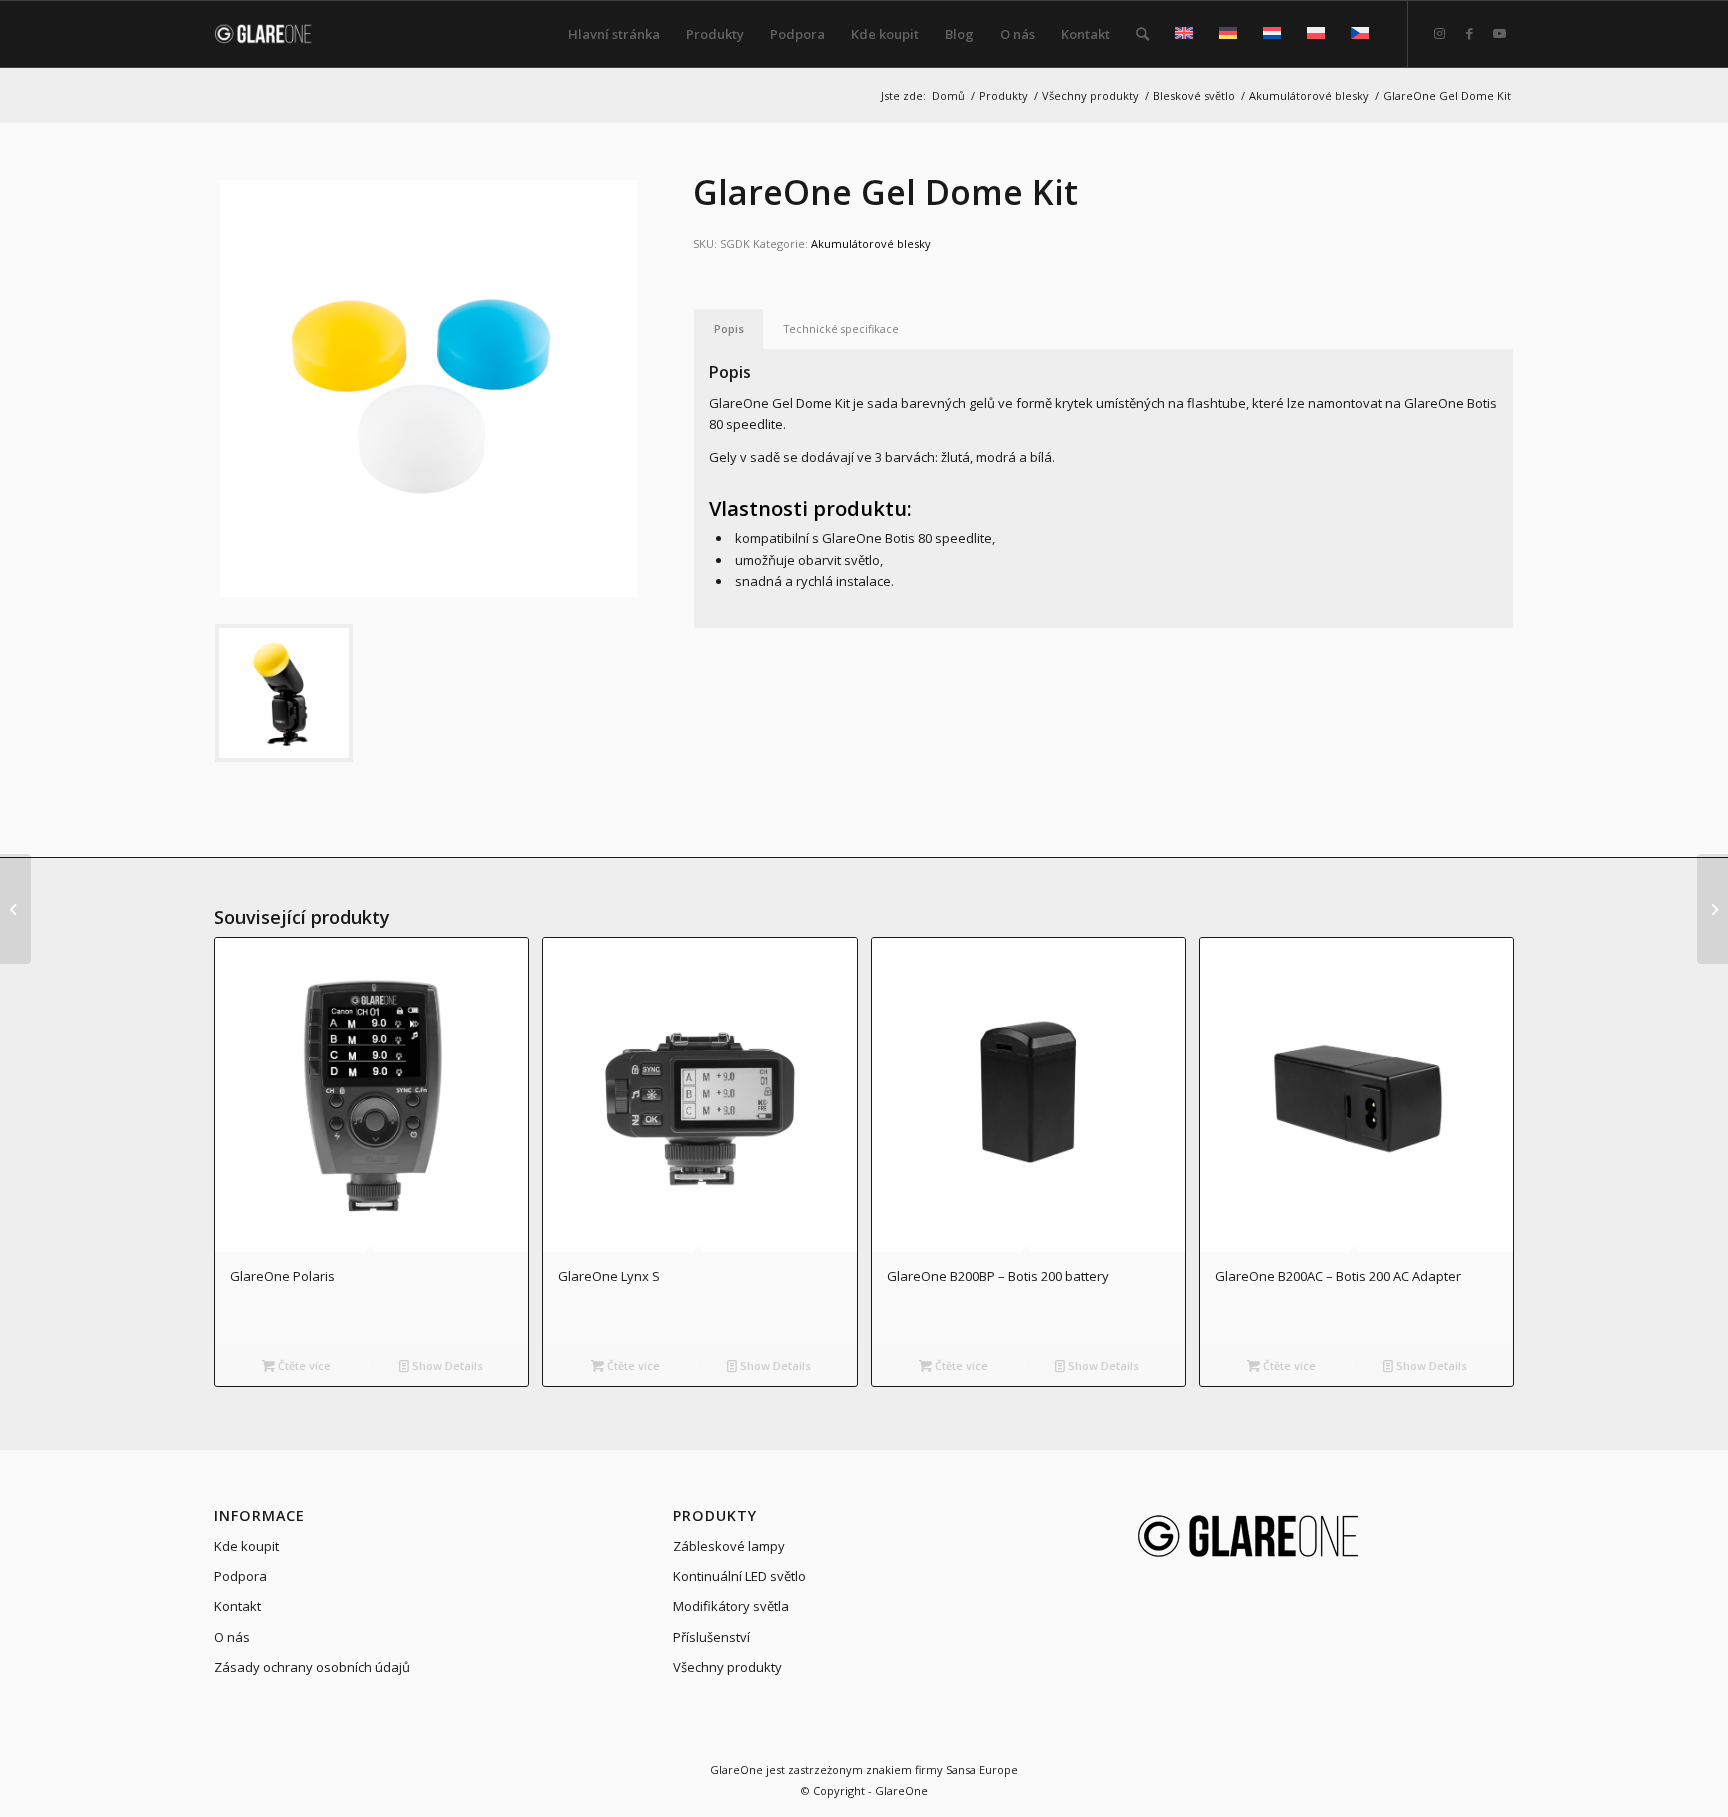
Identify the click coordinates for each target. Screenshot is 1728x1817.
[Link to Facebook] (1469, 33)
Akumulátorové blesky (871, 243)
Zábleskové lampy (729, 1546)
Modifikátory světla (731, 1606)
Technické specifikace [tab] (841, 328)
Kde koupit (246, 1546)
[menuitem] (614, 34)
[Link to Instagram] (1439, 33)
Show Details (446, 1365)
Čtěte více (303, 1365)
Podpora (240, 1576)
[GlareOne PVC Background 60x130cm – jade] (1712, 909)
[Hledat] (1142, 34)
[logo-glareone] (275, 34)
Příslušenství (711, 1637)
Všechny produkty (727, 1667)
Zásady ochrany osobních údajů (312, 1667)
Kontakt (237, 1606)
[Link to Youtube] (1499, 33)
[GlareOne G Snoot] (15, 909)
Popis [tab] (729, 328)
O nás (232, 1637)
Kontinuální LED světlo (739, 1576)
